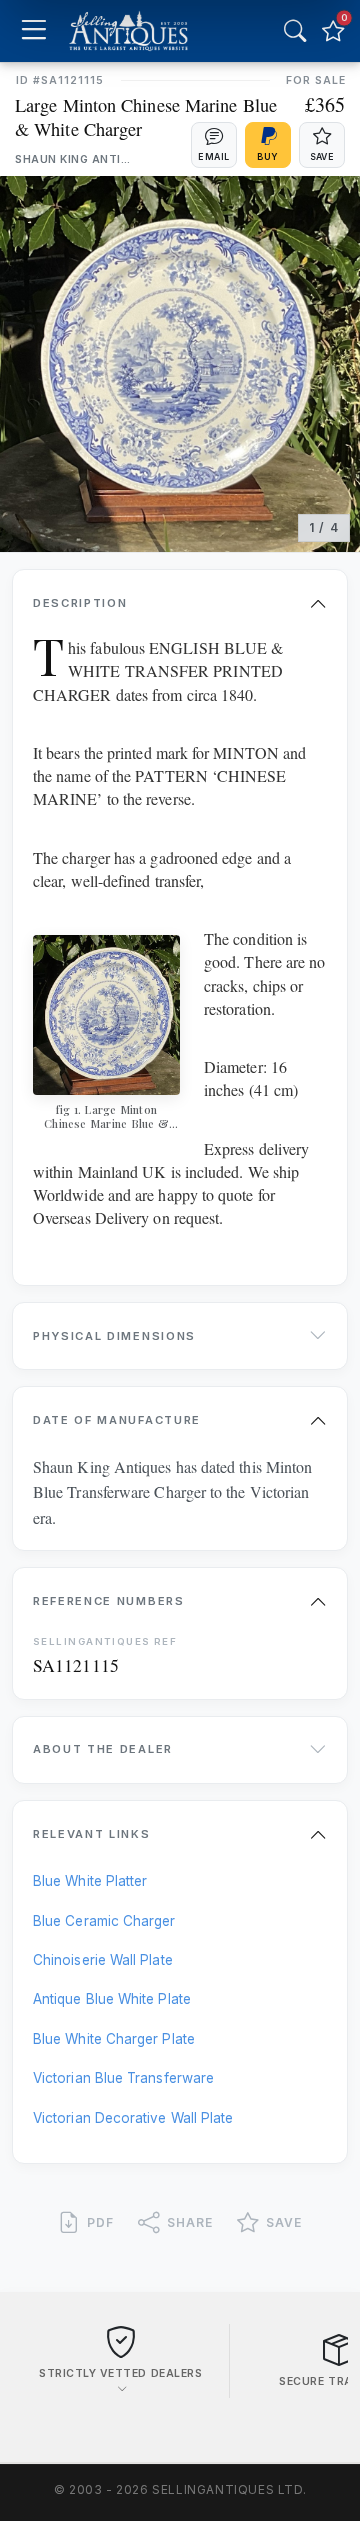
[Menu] (33, 31)
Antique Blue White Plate (112, 1999)
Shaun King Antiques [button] (75, 159)
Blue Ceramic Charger (104, 1921)
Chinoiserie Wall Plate (103, 1960)
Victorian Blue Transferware (123, 2078)
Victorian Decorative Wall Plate (133, 2118)
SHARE (190, 2222)
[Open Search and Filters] (295, 31)
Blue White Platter (90, 1881)
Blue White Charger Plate (114, 2039)
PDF (100, 2222)
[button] (214, 145)
